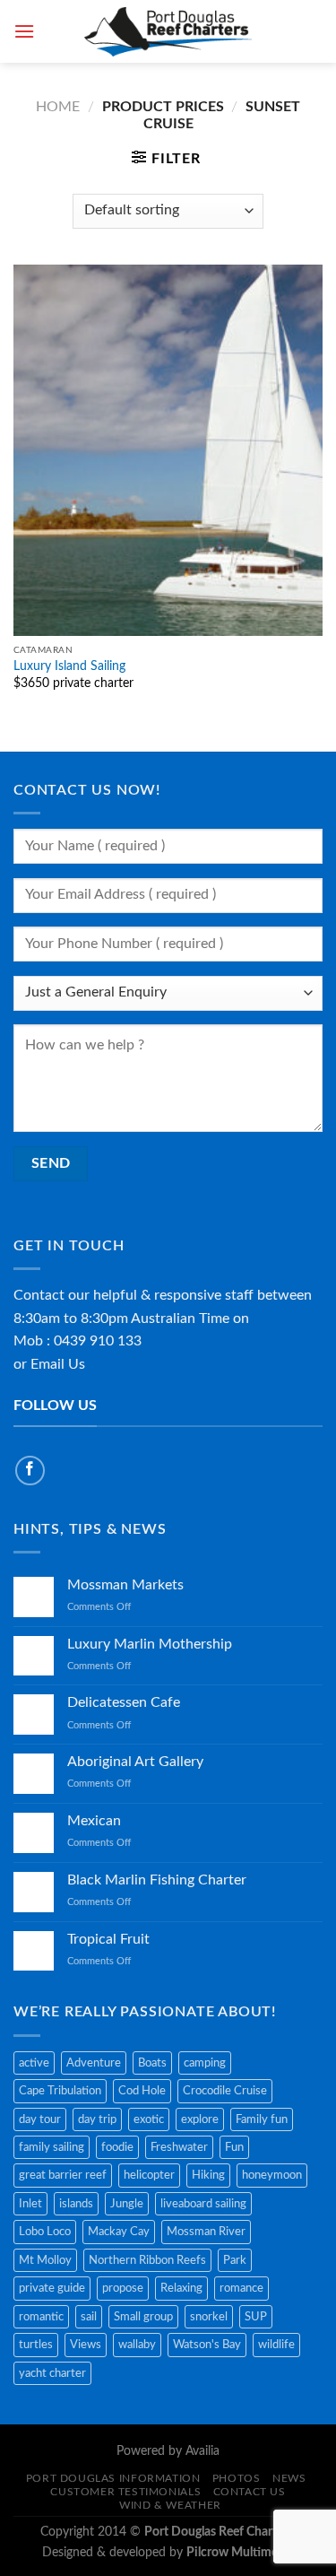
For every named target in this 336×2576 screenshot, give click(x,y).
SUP (256, 2317)
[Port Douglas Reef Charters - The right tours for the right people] (168, 31)
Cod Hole (142, 2091)
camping (205, 2063)
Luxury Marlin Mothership (150, 1644)
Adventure (94, 2063)
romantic (41, 2317)
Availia (202, 2451)
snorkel (209, 2317)
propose (123, 2288)
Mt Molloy (45, 2260)
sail (89, 2317)
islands (76, 2204)
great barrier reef (63, 2175)
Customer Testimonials (125, 2492)
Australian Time (180, 1318)
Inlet (30, 2204)
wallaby (137, 2345)
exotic (149, 2119)
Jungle (127, 2204)
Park (235, 2260)
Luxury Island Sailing (69, 666)
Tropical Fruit (108, 1939)
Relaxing (181, 2288)
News (289, 2478)
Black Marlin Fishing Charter (157, 1880)
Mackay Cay (119, 2232)
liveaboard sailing (203, 2204)
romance (241, 2288)
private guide (52, 2288)
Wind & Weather (170, 2505)
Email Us (58, 1364)
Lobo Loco (45, 2232)
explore (200, 2119)
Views (86, 2345)
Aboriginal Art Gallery (135, 1762)
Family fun (262, 2119)
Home (58, 107)
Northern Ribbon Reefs (147, 2260)
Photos (237, 2478)
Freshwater (179, 2147)
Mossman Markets (125, 1585)
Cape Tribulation (60, 2091)
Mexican (94, 1821)
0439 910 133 (98, 1341)
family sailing (52, 2147)
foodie (117, 2147)
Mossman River (206, 2232)
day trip (97, 2119)
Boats (152, 2063)
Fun (234, 2147)
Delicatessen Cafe (124, 1702)
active (34, 2063)
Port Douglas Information (113, 2478)
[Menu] (24, 31)
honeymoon (272, 2175)
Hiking (208, 2175)
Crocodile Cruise (225, 2091)
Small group (143, 2317)
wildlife (276, 2345)
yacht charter (52, 2373)
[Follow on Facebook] (30, 1471)
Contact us (250, 2492)
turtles (36, 2345)
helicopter (149, 2175)
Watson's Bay (207, 2345)
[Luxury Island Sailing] (168, 450)
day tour (40, 2119)
